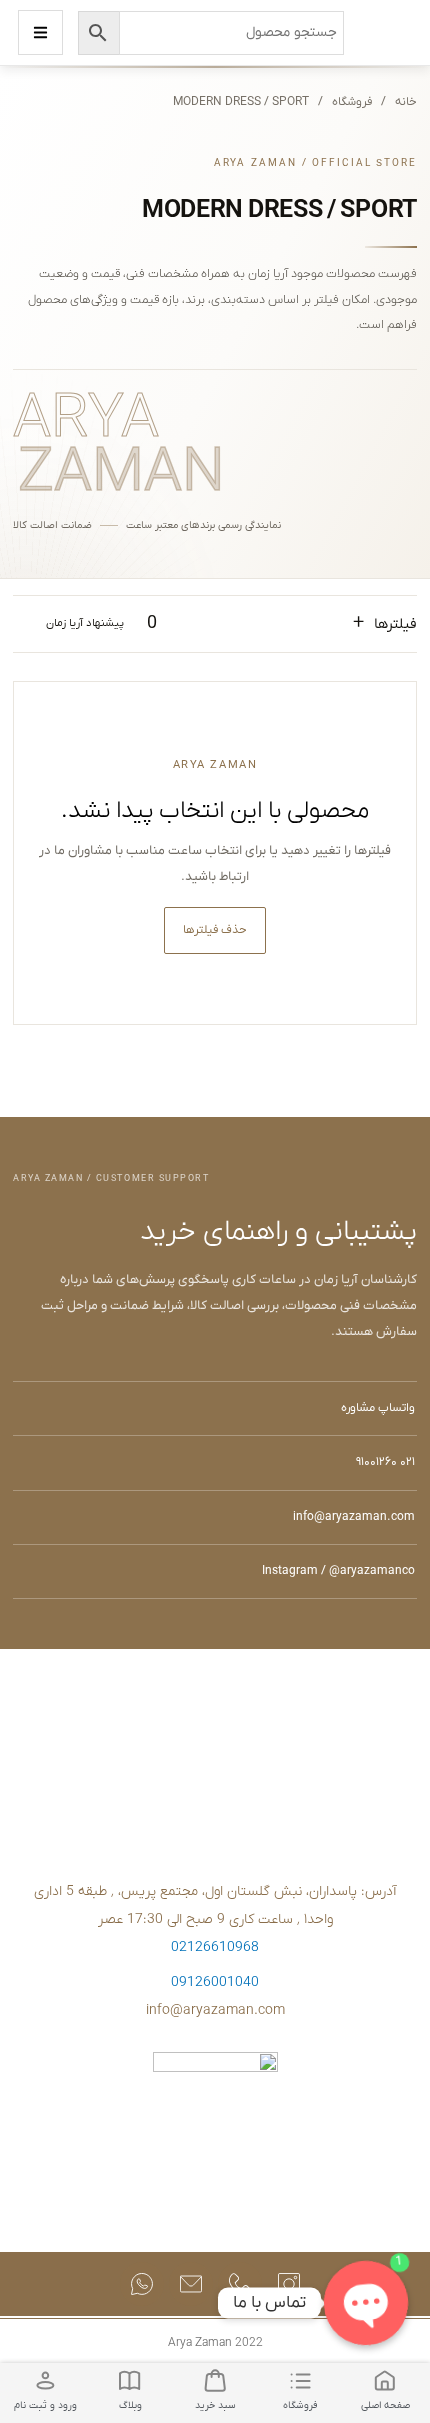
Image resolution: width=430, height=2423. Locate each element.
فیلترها (385, 623)
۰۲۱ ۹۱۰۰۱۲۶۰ (385, 1462)
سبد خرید (215, 2405)
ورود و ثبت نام (45, 2405)
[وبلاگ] (130, 2380)
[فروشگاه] (300, 2380)
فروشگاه (352, 102)
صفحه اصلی (385, 2405)
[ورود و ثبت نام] (45, 2380)
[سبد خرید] (215, 2380)
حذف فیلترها (215, 930)
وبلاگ (130, 2405)
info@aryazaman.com (354, 1517)
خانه (406, 102)
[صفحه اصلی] (385, 2380)
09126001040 (215, 1982)
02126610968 (215, 1947)
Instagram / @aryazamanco (338, 1571)
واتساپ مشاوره (378, 1408)
